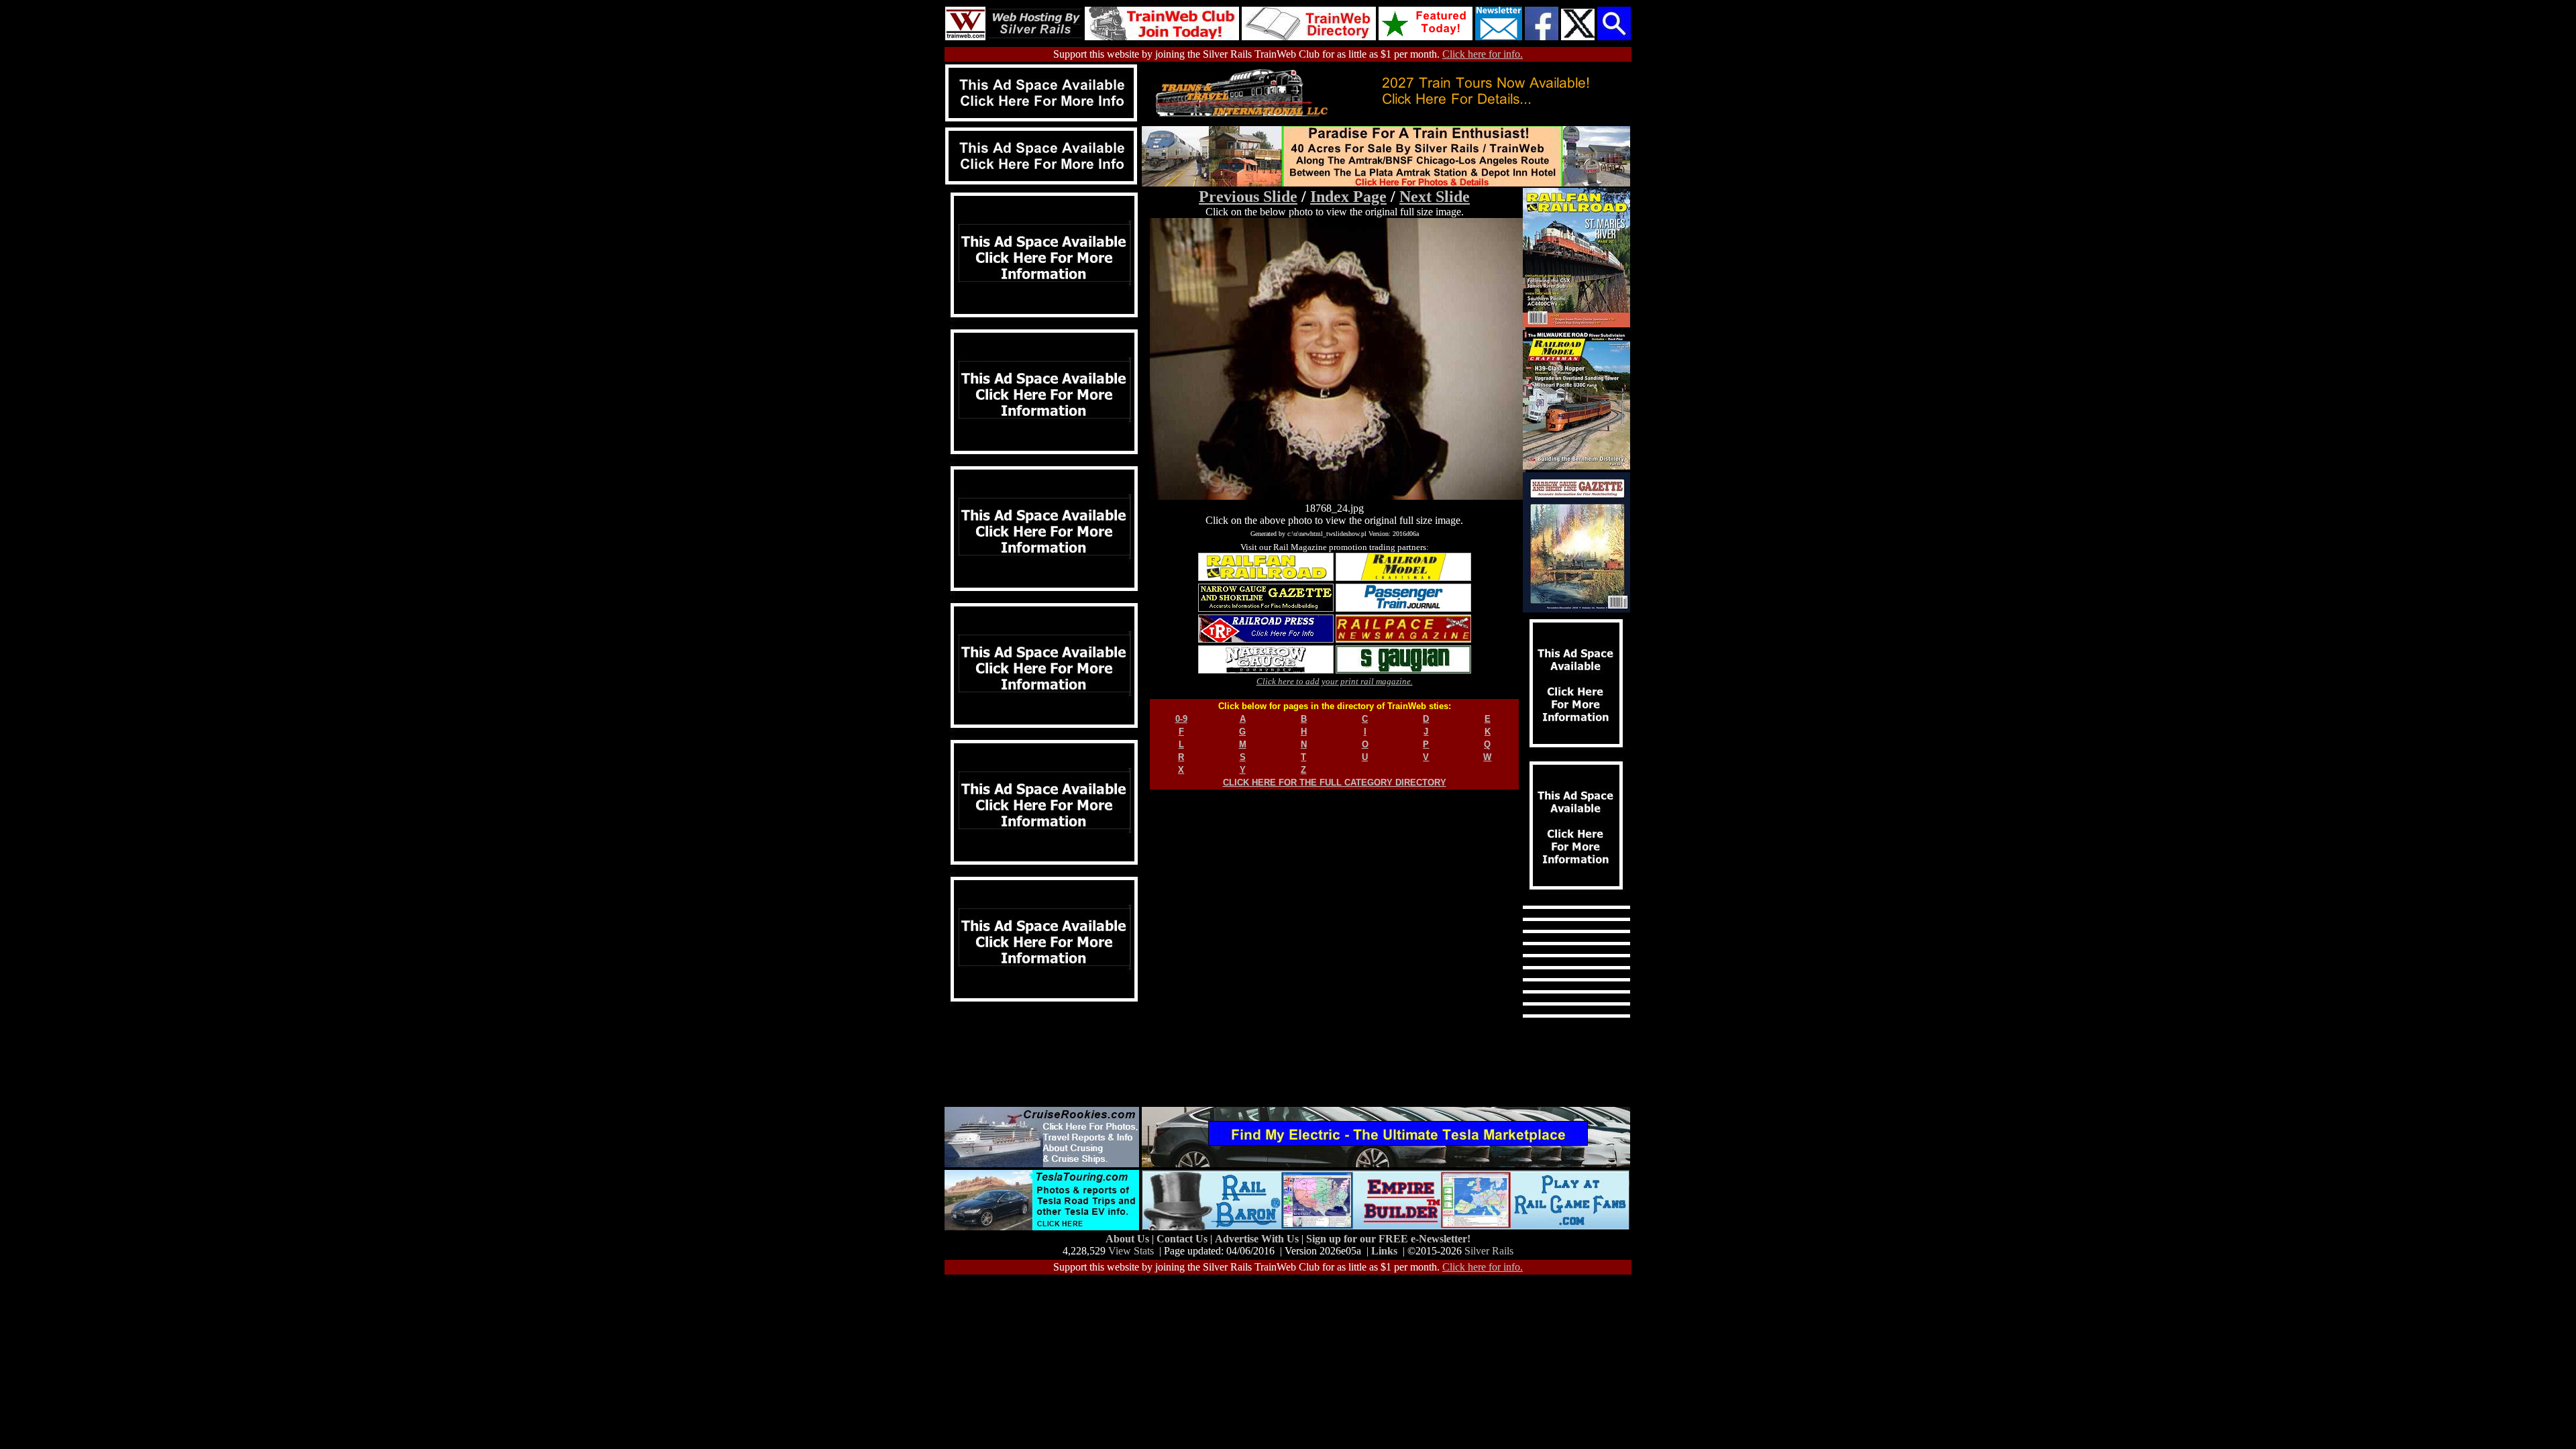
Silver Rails (1489, 1251)
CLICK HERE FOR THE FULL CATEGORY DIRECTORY (1335, 783)
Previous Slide (1248, 197)
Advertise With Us (1258, 1239)
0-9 (1181, 719)
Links (1384, 1251)
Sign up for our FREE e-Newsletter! (1388, 1239)
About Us (1129, 1239)
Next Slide (1435, 197)
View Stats (1131, 1251)
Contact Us (1183, 1239)
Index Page (1348, 197)
